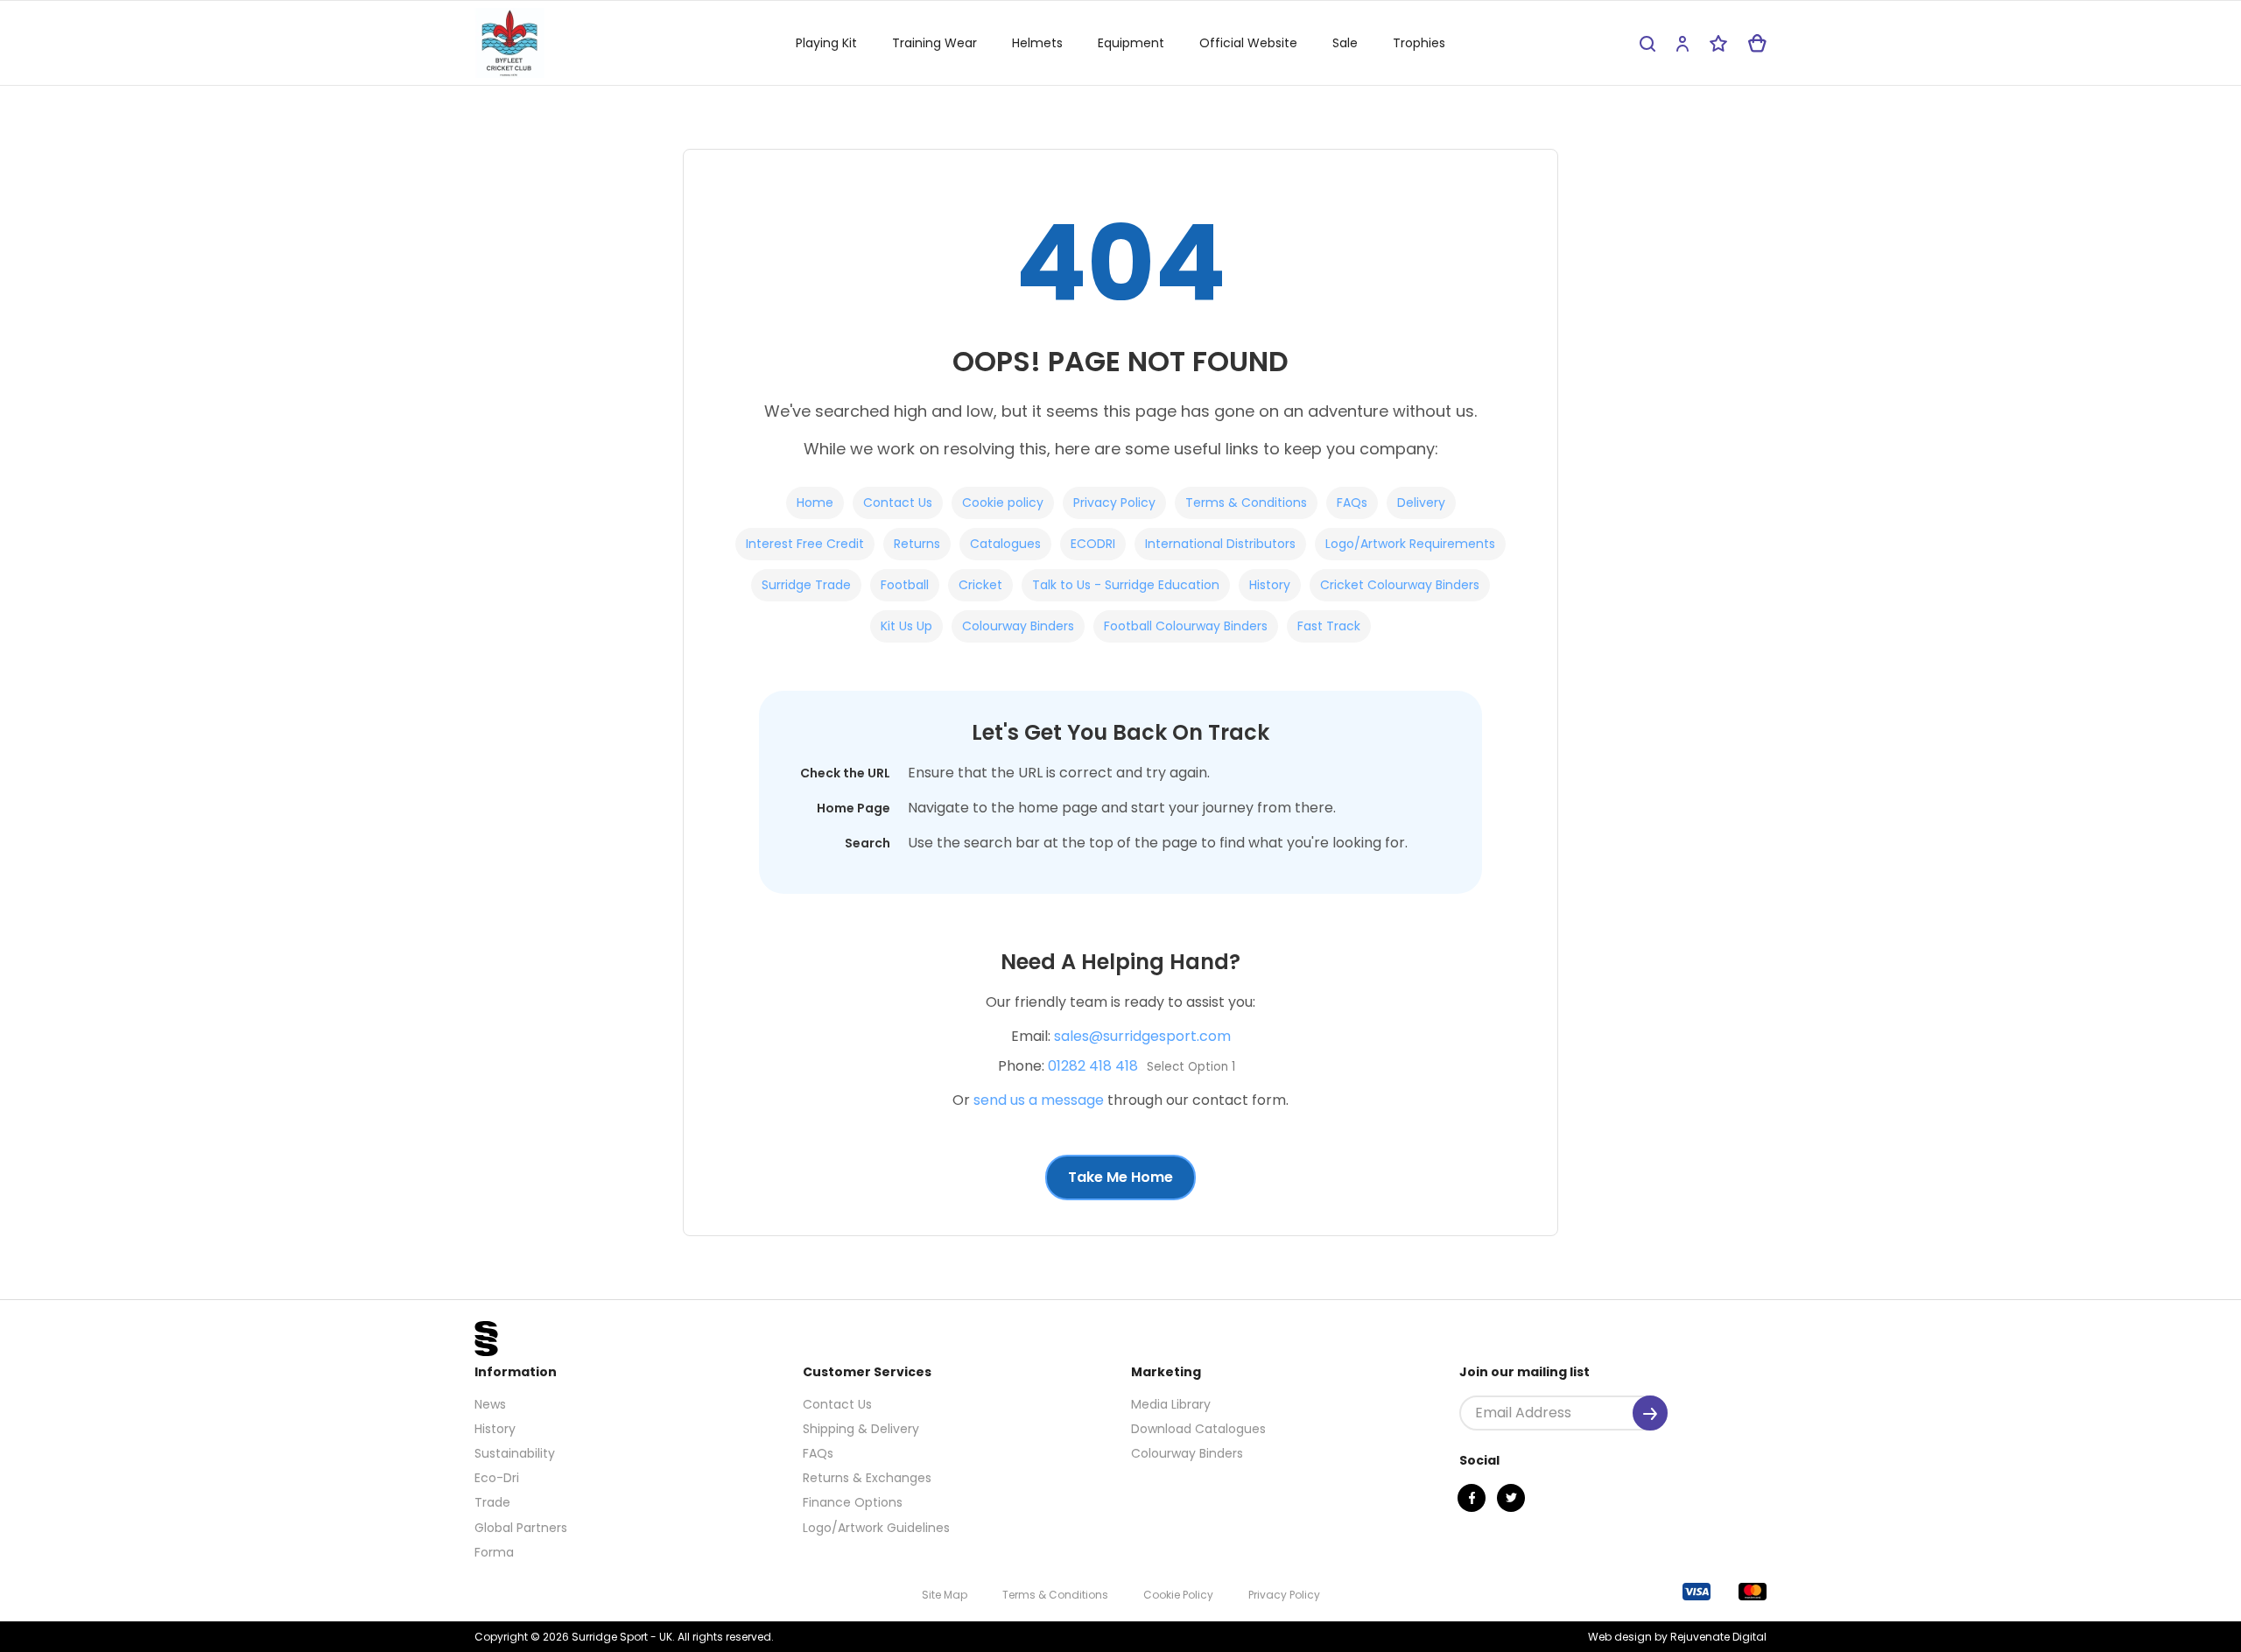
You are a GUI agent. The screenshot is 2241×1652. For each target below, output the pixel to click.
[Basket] (1757, 43)
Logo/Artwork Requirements (1410, 544)
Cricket (980, 585)
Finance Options (853, 1502)
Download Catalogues (1198, 1429)
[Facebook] (1472, 1498)
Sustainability (515, 1453)
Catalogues (1005, 544)
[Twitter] (1511, 1498)
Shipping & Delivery (861, 1429)
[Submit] (1650, 1413)
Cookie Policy (1178, 1595)
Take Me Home (1120, 1177)
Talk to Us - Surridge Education (1126, 585)
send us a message (1039, 1100)
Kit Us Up (906, 626)
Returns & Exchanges (867, 1478)
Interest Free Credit (805, 544)
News (490, 1404)
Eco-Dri (497, 1478)
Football (905, 585)
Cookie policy (1003, 503)
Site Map (945, 1595)
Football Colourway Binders (1186, 626)
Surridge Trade (806, 585)
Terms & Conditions (1246, 503)
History (1270, 585)
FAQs (1352, 503)
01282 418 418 (1093, 1066)
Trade (492, 1502)
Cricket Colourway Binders (1400, 585)
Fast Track (1329, 626)
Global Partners (521, 1528)
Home (815, 503)
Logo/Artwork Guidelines (876, 1528)
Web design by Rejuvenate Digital (1677, 1637)
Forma (494, 1552)
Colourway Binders (1018, 626)
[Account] (1683, 43)
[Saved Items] (1718, 43)
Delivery (1421, 503)
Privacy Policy (1114, 503)
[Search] (1647, 43)
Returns (917, 544)
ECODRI (1093, 544)
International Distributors (1220, 544)
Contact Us (898, 503)
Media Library (1171, 1404)
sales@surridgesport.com (1142, 1036)
